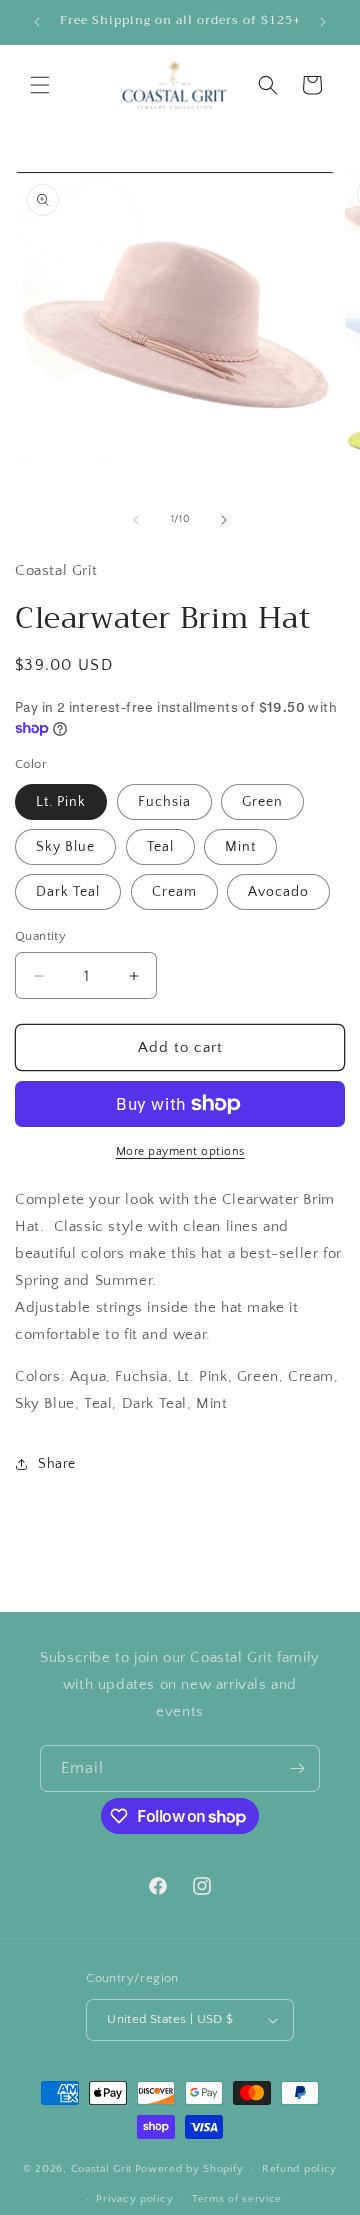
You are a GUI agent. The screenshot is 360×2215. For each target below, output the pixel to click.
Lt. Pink (61, 802)
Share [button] (57, 1464)
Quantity (40, 936)
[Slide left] (136, 520)
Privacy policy (134, 2199)
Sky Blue (65, 847)
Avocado (278, 892)
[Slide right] (224, 520)
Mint (240, 847)
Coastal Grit (101, 2169)
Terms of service (237, 2199)
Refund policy (299, 2169)
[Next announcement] (323, 22)
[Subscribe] (297, 1768)
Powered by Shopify (189, 2169)
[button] (40, 85)
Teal (160, 847)
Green (262, 802)
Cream (174, 892)
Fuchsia (164, 802)
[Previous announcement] (37, 22)
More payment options (180, 1151)
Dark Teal (68, 892)
